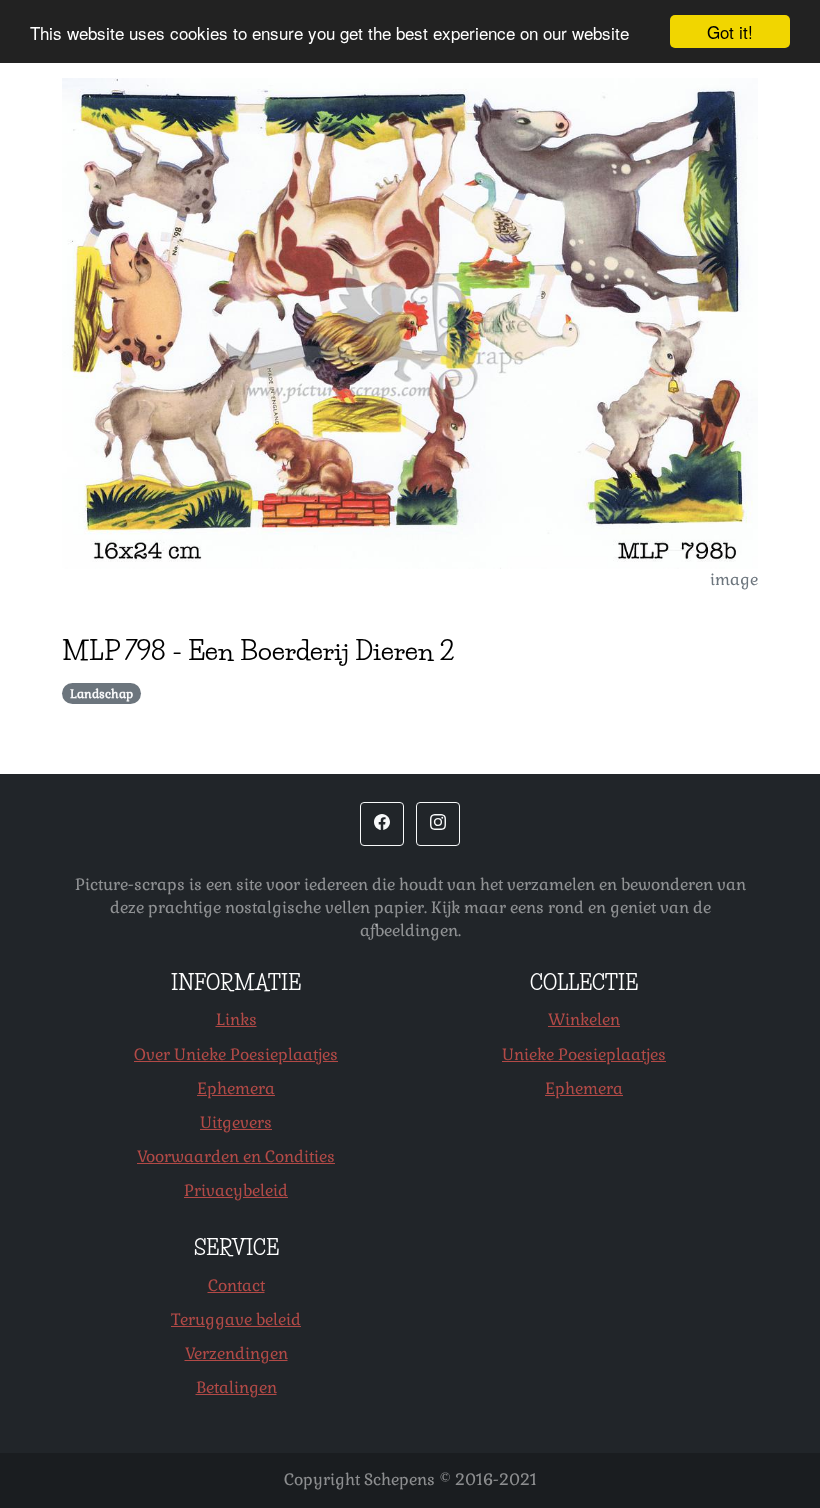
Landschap (101, 694)
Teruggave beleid (236, 1319)
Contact (236, 1285)
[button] (382, 824)
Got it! (730, 31)
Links (236, 1019)
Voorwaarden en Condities (236, 1156)
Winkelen (584, 1019)
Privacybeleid (236, 1190)
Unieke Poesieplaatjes (584, 1054)
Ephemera (236, 1088)
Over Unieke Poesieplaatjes (236, 1054)
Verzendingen (236, 1353)
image (734, 579)
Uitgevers (236, 1122)
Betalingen (236, 1387)
